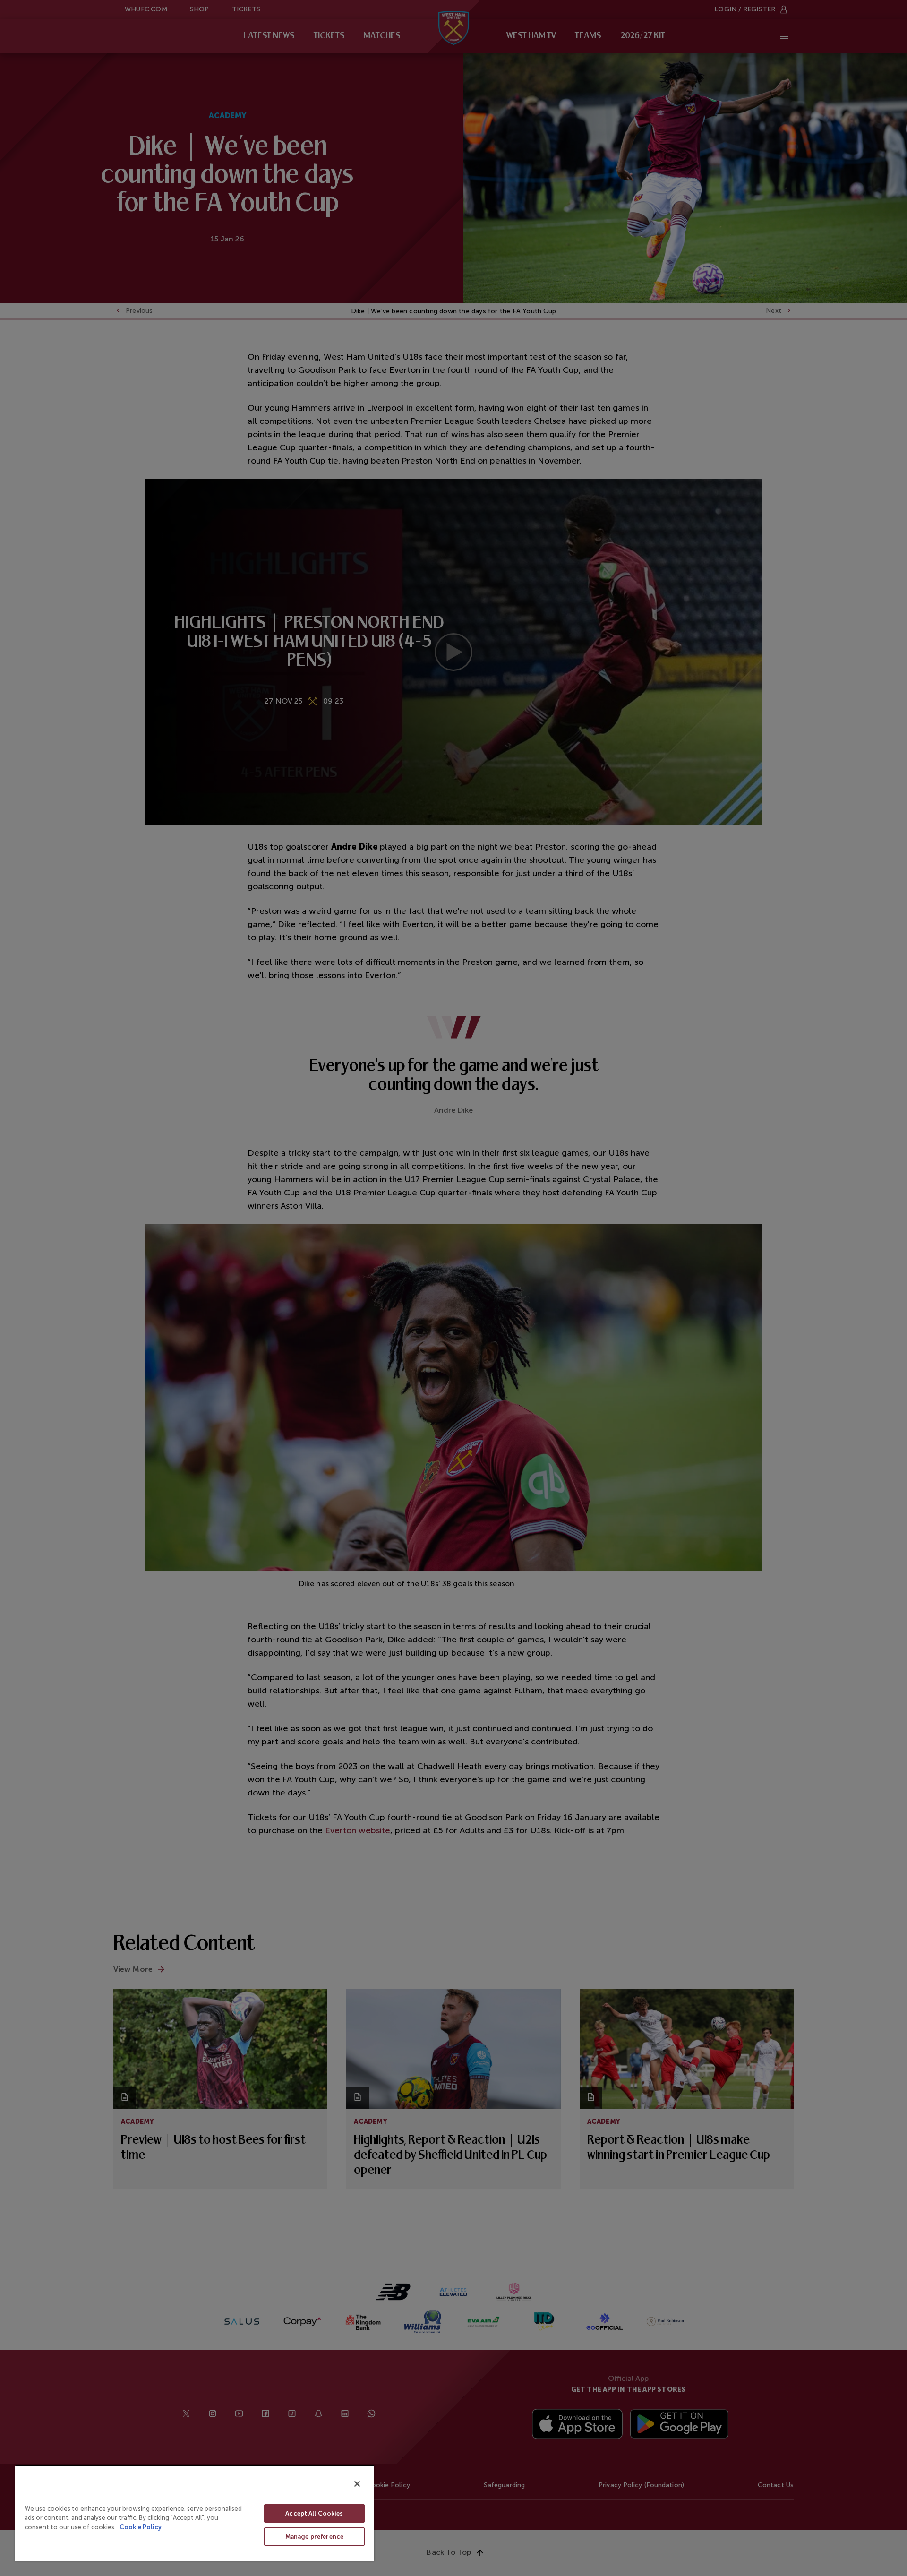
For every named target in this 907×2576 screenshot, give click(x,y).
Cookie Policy (141, 2527)
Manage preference (314, 2537)
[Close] (357, 2484)
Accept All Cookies (314, 2513)
